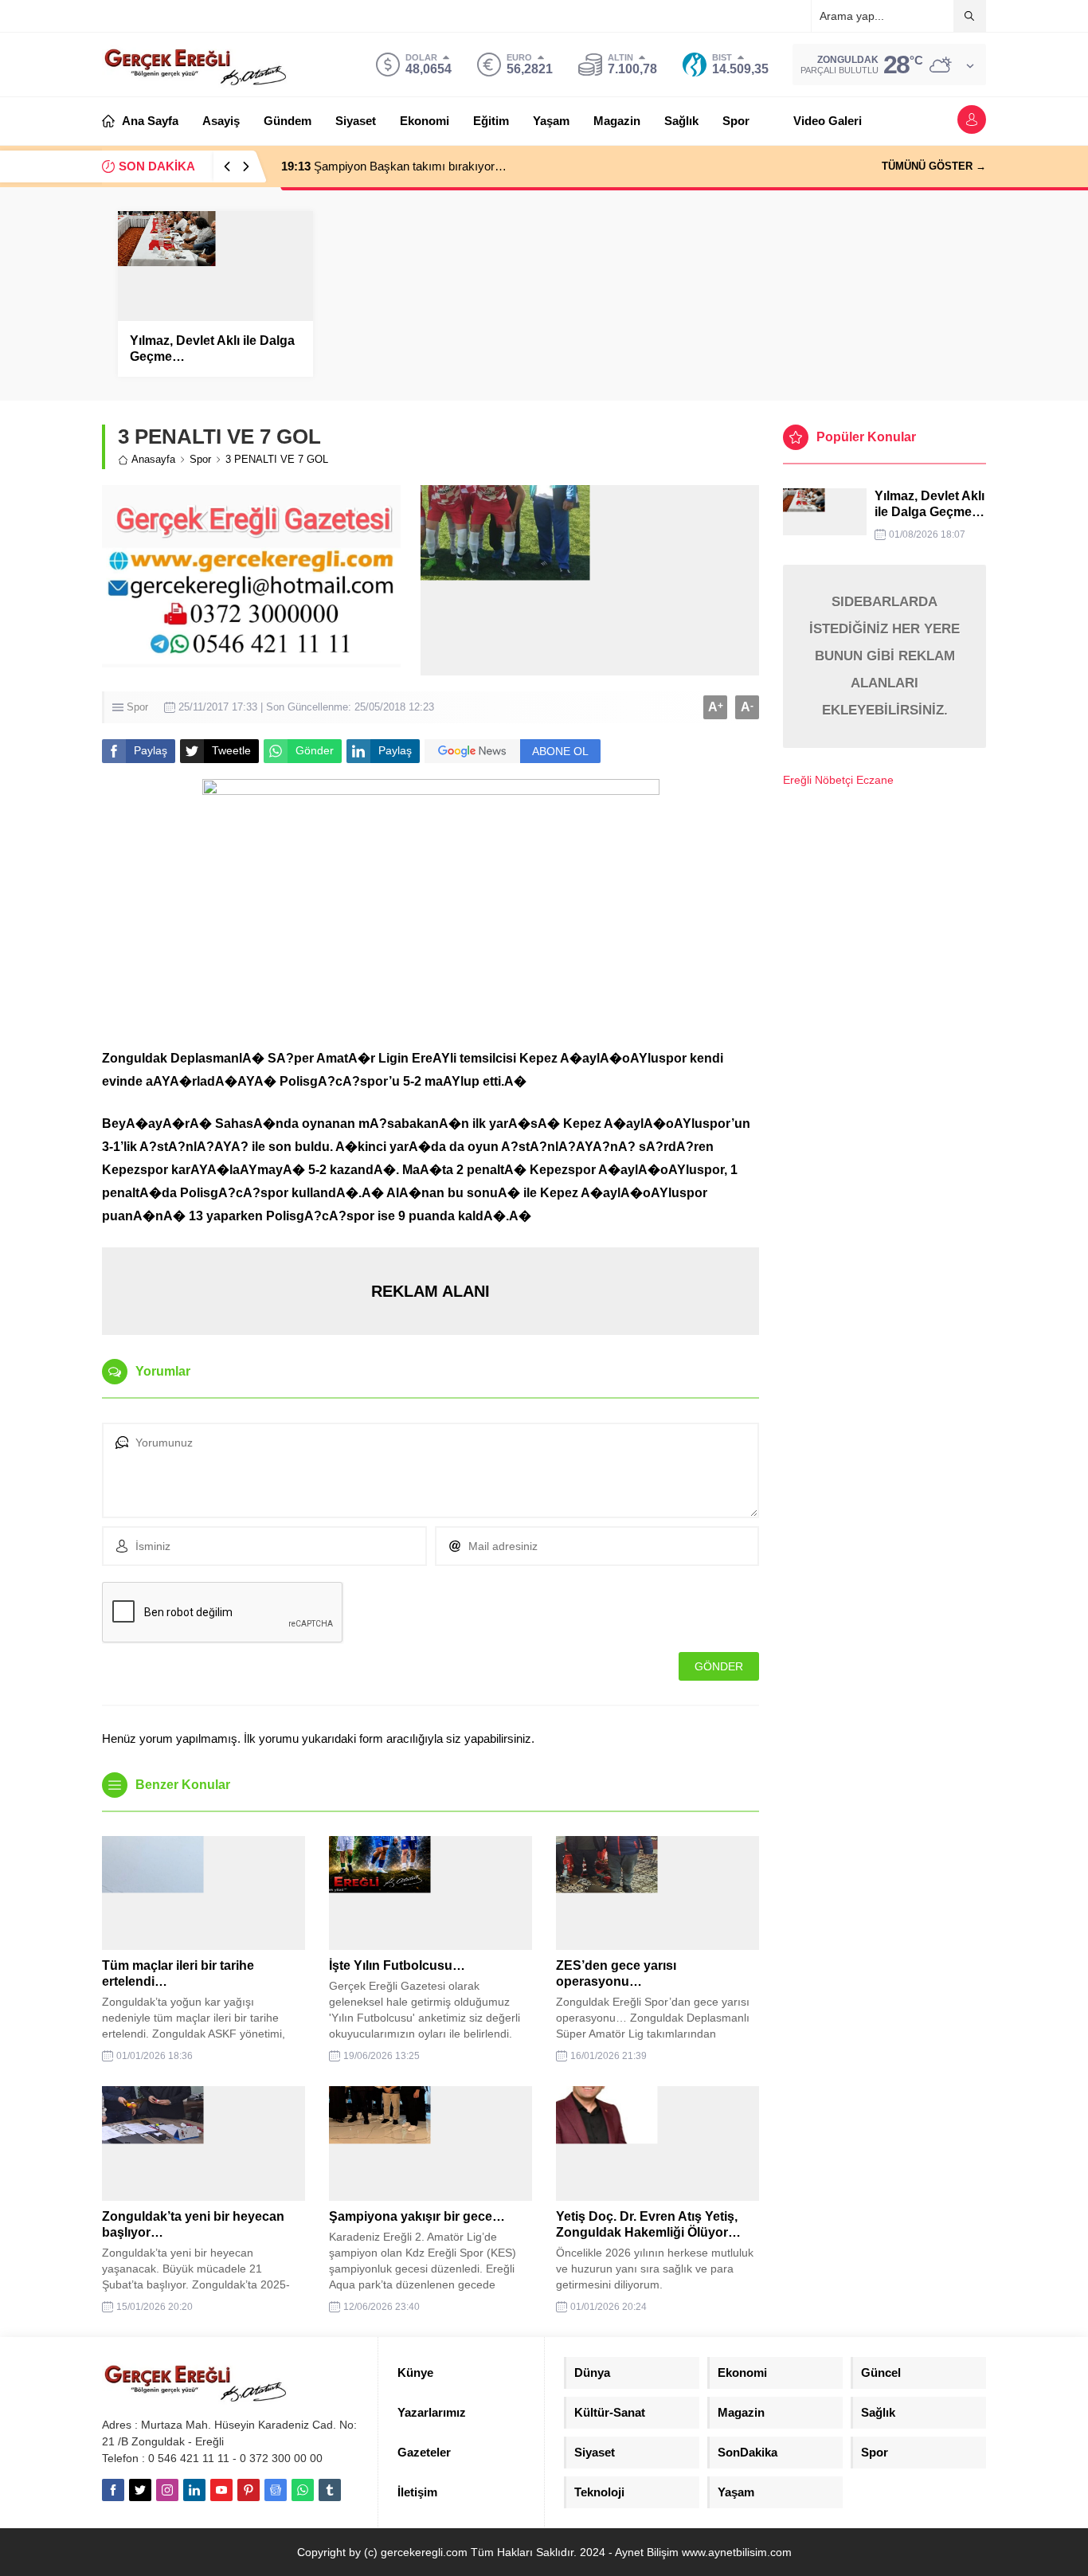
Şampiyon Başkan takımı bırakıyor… (394, 166)
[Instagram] (167, 2490)
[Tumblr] (330, 2490)
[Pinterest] (249, 2490)
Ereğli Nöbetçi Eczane (838, 780)
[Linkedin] (194, 2490)
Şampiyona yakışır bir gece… (417, 2216)
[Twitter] (140, 2490)
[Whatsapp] (303, 2490)
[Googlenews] (276, 2490)
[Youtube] (221, 2490)
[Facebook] (113, 2490)
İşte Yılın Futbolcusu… (397, 1965)
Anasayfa (153, 459)
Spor (200, 459)
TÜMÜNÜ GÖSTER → (934, 166)
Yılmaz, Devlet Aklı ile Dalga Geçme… (212, 348)
